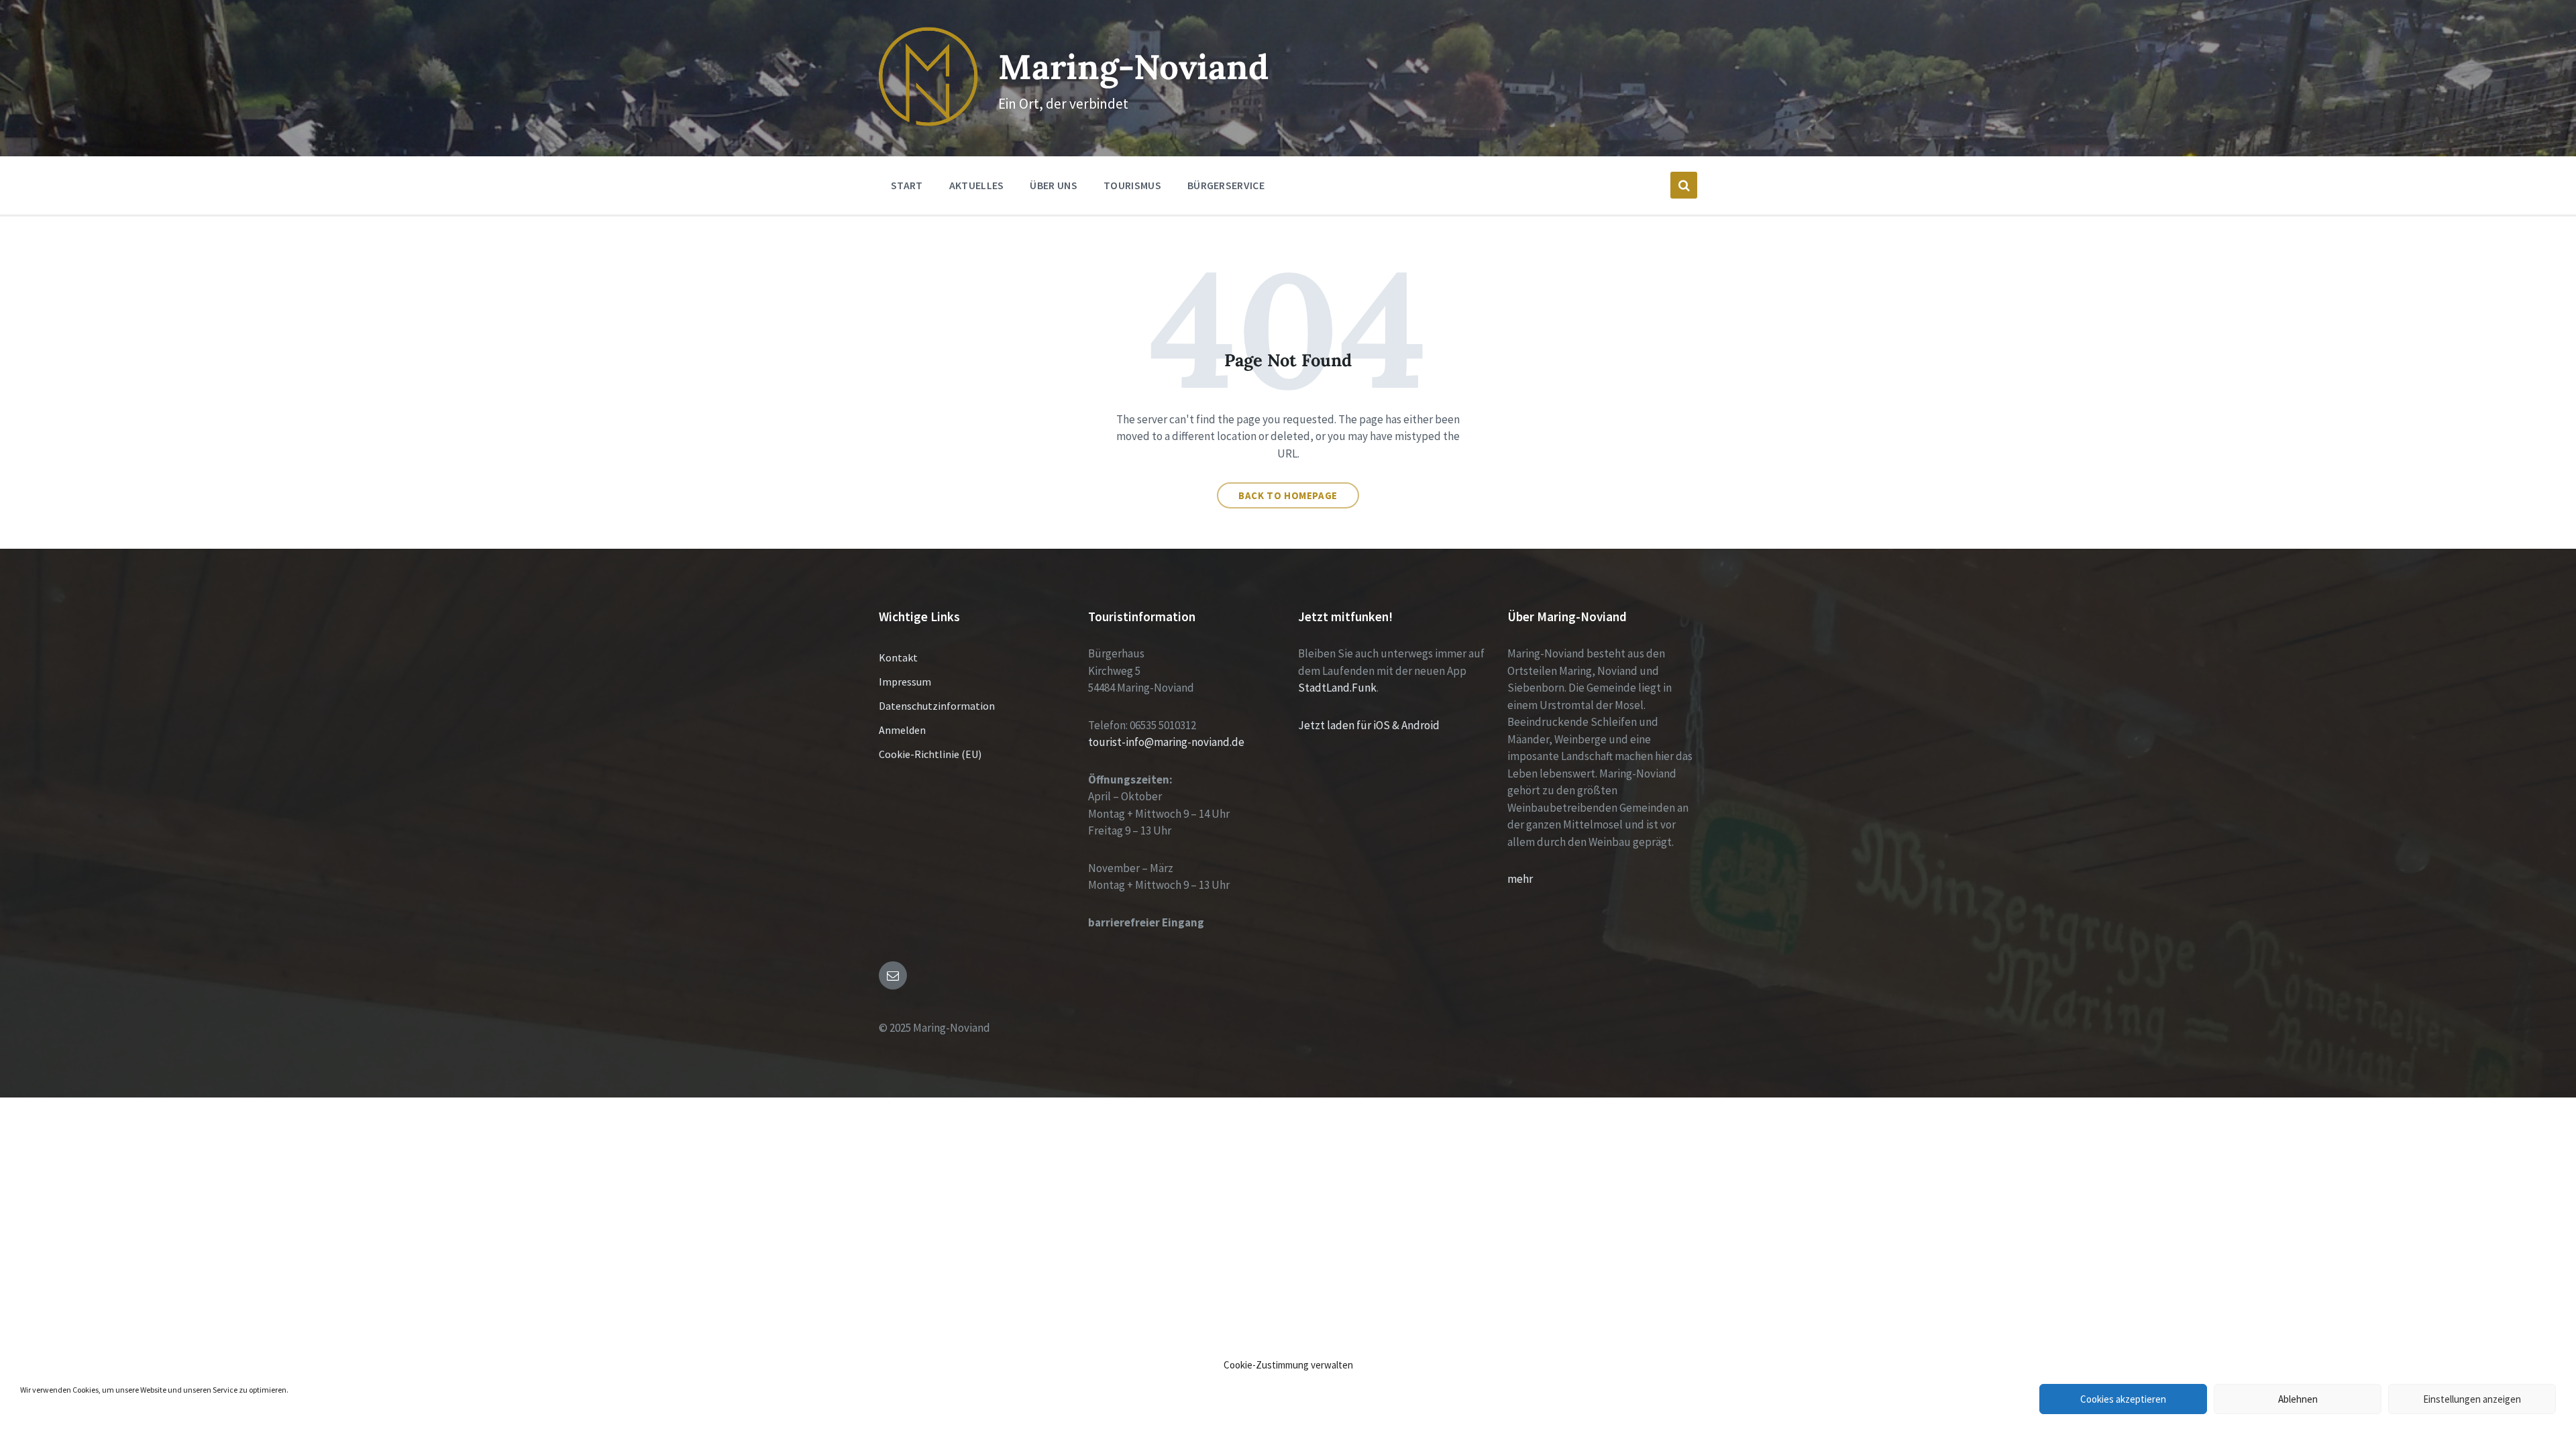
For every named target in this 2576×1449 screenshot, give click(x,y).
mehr (1520, 879)
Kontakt (898, 657)
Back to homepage (1288, 495)
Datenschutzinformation (937, 706)
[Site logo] (928, 122)
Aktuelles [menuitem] (977, 185)
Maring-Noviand (1133, 67)
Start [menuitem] (907, 185)
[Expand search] (1684, 185)
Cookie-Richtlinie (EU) (930, 754)
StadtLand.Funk (1337, 688)
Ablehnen (2298, 1399)
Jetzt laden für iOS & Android (1369, 725)
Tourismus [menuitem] (1132, 185)
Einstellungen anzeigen (2472, 1399)
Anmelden (902, 730)
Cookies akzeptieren (2123, 1399)
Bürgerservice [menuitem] (1226, 185)
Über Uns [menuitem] (1054, 185)
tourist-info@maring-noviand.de (1166, 742)
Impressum (905, 682)
